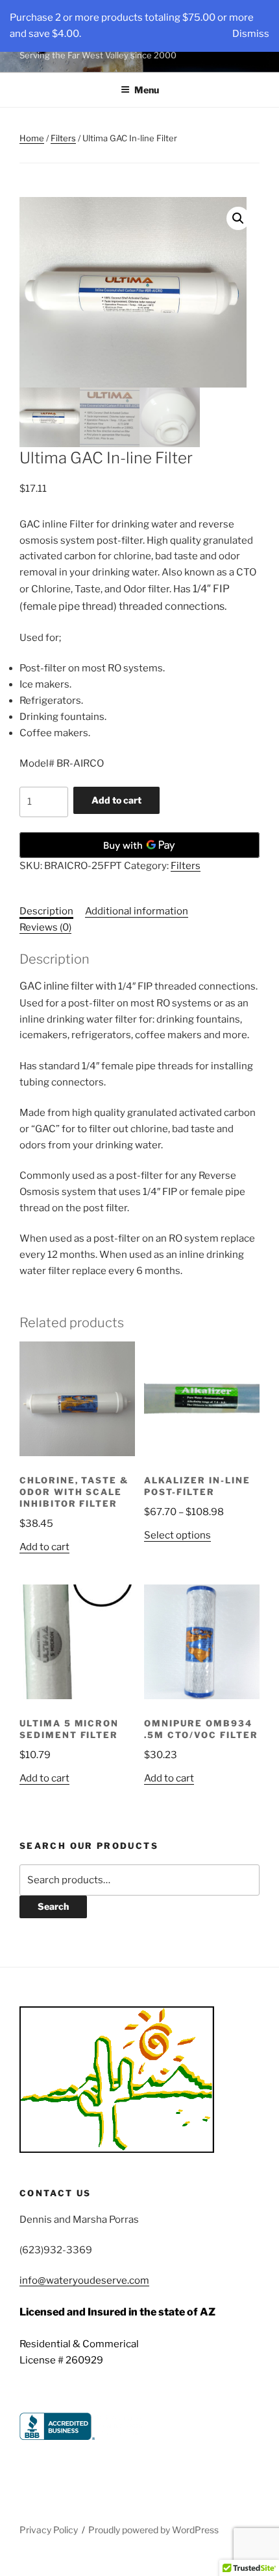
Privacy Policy (49, 2530)
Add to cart (116, 800)
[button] (238, 218)
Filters (63, 138)
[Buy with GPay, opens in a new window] (139, 845)
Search (53, 1906)
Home (32, 138)
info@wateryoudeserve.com (84, 2280)
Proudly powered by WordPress (153, 2530)
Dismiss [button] (251, 34)
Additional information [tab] (137, 911)
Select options (177, 1535)
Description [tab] (46, 911)
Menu (147, 90)
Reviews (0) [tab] (45, 927)
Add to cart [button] (44, 1547)
